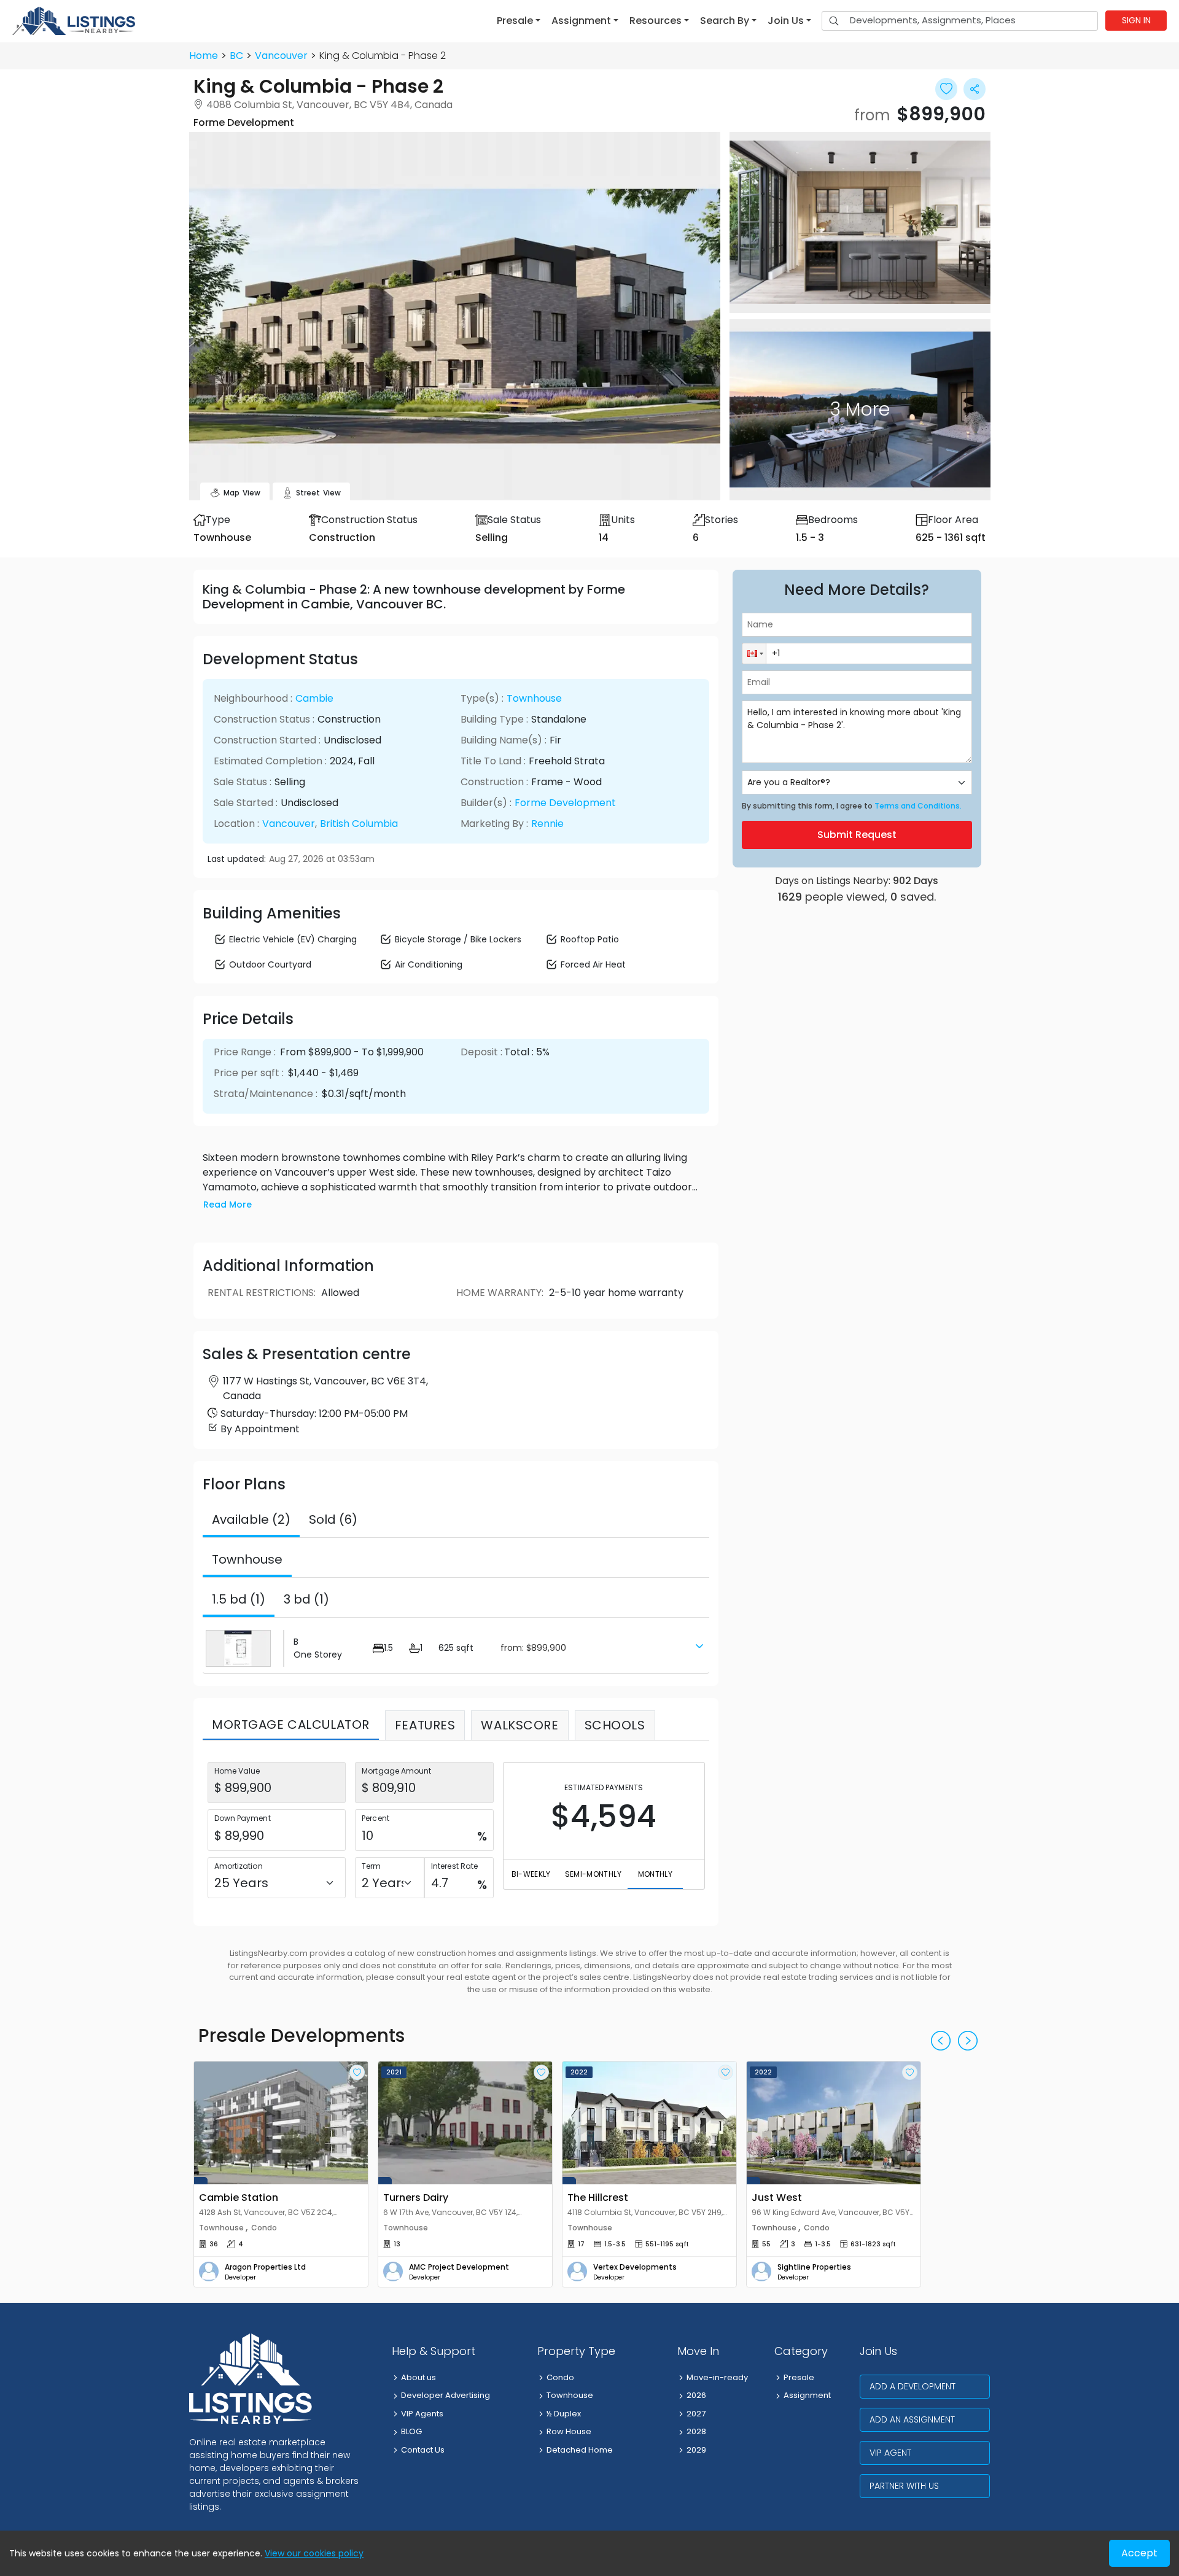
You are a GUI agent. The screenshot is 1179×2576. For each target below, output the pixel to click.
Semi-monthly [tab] (593, 1874)
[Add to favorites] (357, 2072)
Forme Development (565, 803)
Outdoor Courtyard (270, 964)
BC (236, 56)
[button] (519, 21)
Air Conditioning (429, 964)
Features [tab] (425, 1725)
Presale (799, 2377)
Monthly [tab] (655, 1874)
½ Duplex (564, 2414)
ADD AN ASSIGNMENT (912, 2419)
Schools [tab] (615, 1725)
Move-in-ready (717, 2377)
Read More (228, 1205)
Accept (1139, 2553)
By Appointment (260, 1429)
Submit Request (857, 835)
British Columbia (359, 824)
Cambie (314, 698)
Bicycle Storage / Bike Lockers (458, 939)
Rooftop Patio (590, 939)
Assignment (807, 2395)
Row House (569, 2431)
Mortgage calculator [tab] (291, 1724)
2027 (696, 2414)
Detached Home (580, 2450)
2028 (696, 2431)
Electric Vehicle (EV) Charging (293, 939)
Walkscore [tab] (519, 1725)
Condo (560, 2377)
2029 (696, 2450)
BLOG (411, 2431)
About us (418, 2377)
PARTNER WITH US (904, 2486)
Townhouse (534, 698)
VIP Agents (422, 2414)
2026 (696, 2395)
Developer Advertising (446, 2395)
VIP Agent (890, 2453)
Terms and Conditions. (918, 806)
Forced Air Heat (593, 964)
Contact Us (423, 2450)
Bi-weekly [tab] (531, 1874)
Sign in (1136, 20)
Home (204, 56)
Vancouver (281, 56)
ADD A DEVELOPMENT (912, 2386)
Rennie (547, 824)
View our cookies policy (314, 2553)
